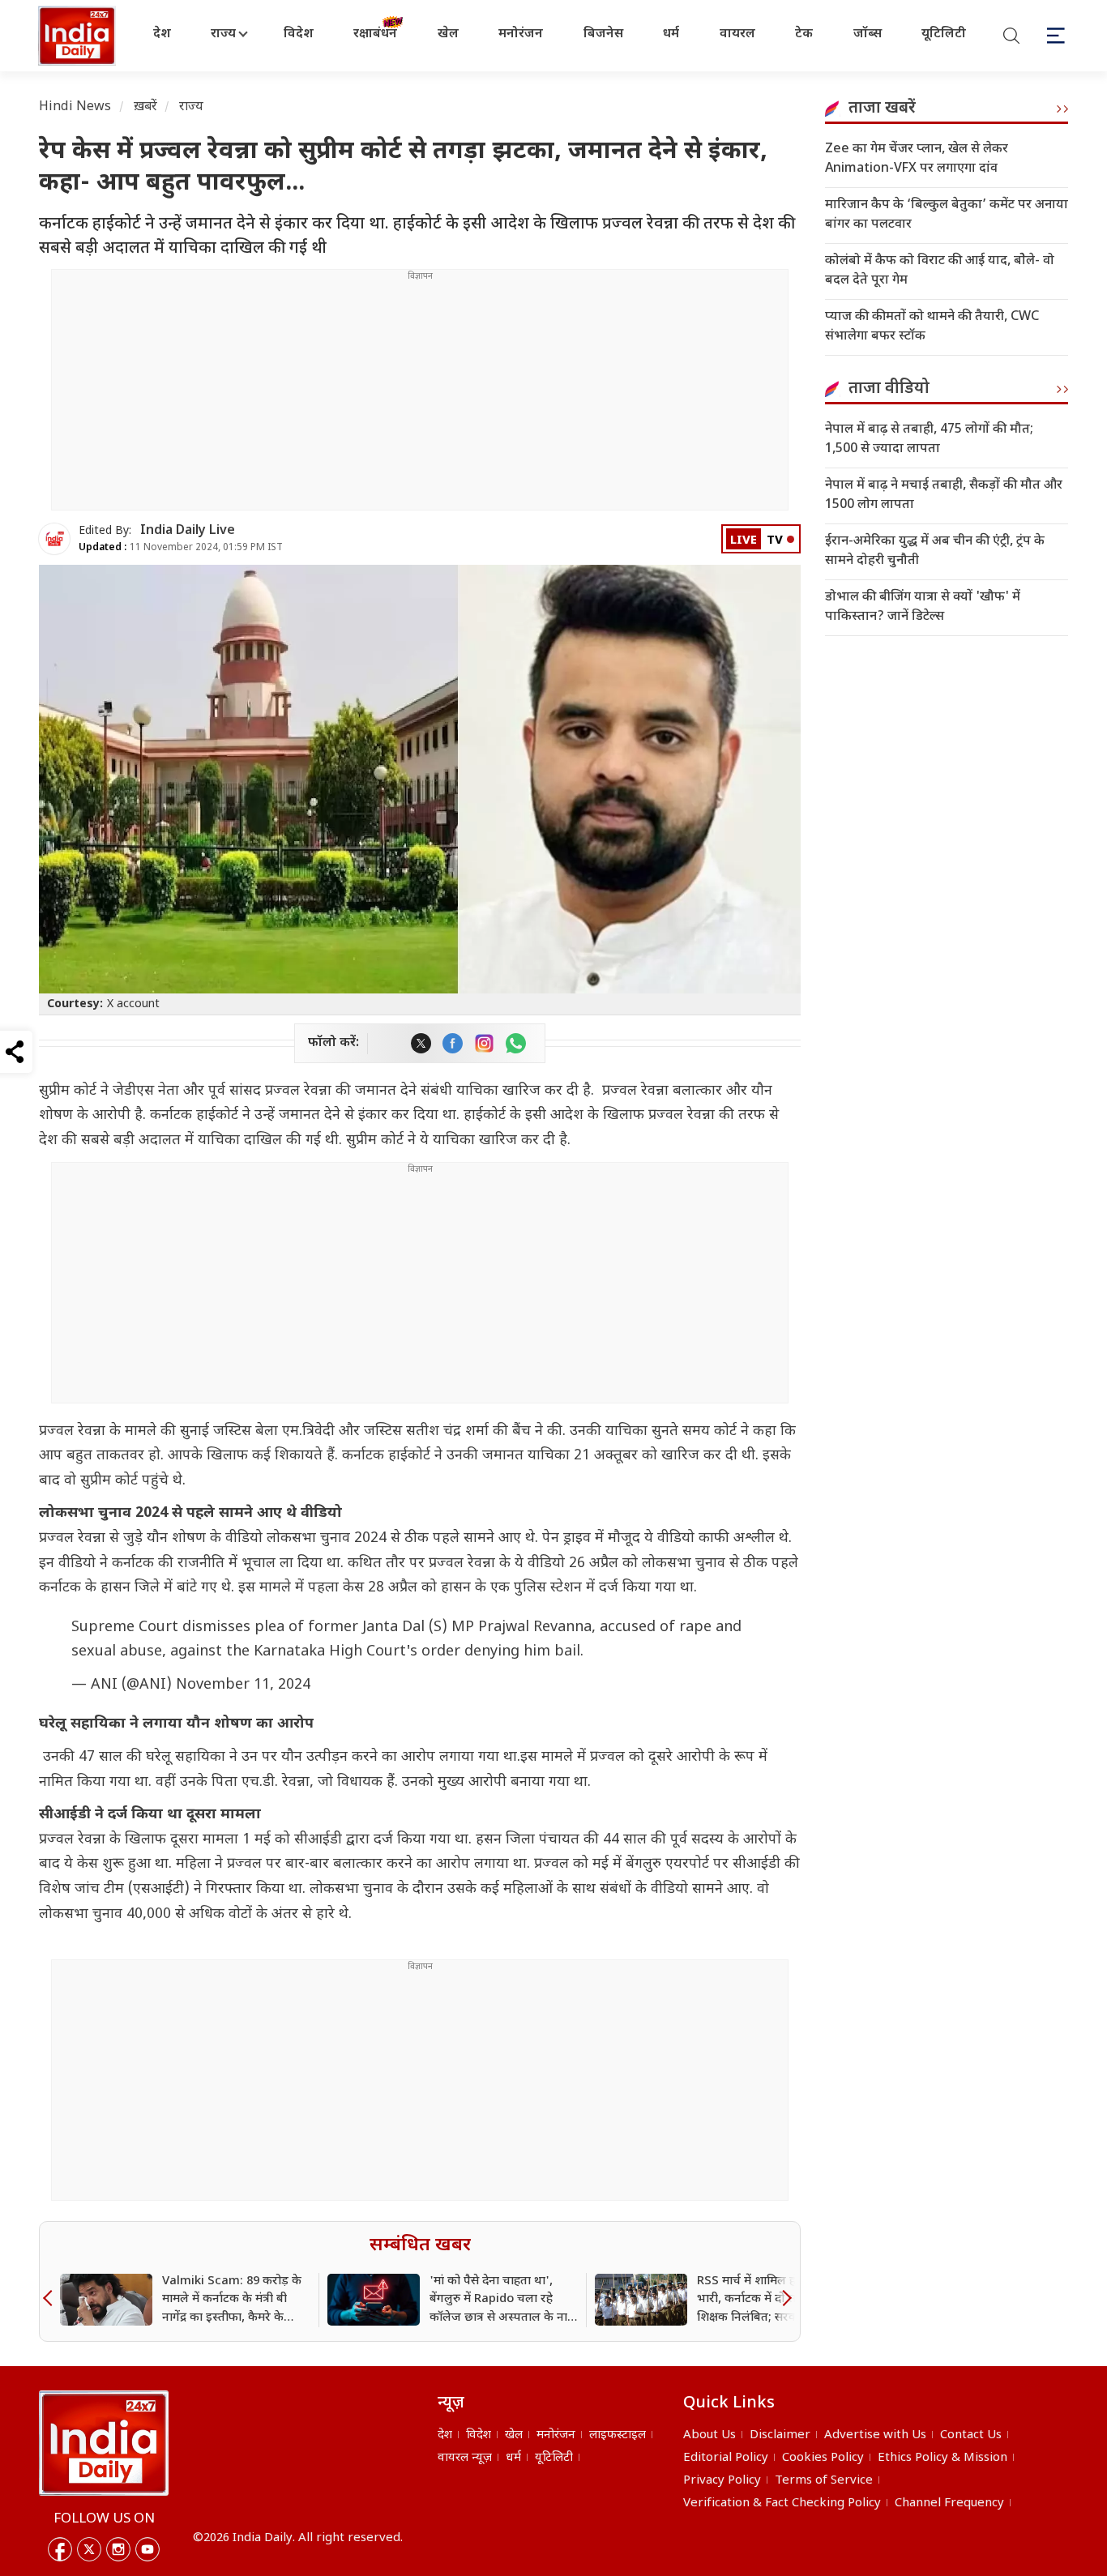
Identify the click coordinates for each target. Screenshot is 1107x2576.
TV (775, 541)
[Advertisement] (420, 396)
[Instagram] (118, 2549)
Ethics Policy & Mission (942, 2458)
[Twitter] (89, 2549)
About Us (710, 2435)
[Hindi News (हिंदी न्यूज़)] (79, 36)
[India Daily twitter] (421, 1043)
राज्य (223, 34)
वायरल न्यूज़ (465, 2458)
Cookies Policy (823, 2458)
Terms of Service (824, 2481)
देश (162, 34)
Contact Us (971, 2435)
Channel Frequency (949, 2503)
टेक (804, 34)
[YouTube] (147, 2549)
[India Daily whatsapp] (516, 1043)
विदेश (299, 34)
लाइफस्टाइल (618, 2435)
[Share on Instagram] (484, 1043)
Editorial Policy (726, 2458)
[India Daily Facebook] (453, 1043)
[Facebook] (60, 2549)
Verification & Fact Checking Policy (782, 2503)
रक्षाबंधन (375, 34)
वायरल (737, 34)
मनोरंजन (521, 34)
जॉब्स (868, 34)
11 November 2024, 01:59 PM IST (181, 548)
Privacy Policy (722, 2481)
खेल (448, 34)
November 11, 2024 (243, 1685)
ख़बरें (145, 107)
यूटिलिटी (944, 34)
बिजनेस (603, 34)
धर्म (671, 34)
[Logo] (104, 2443)
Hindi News (75, 107)
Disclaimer (780, 2435)
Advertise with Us (875, 2435)
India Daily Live (188, 531)
